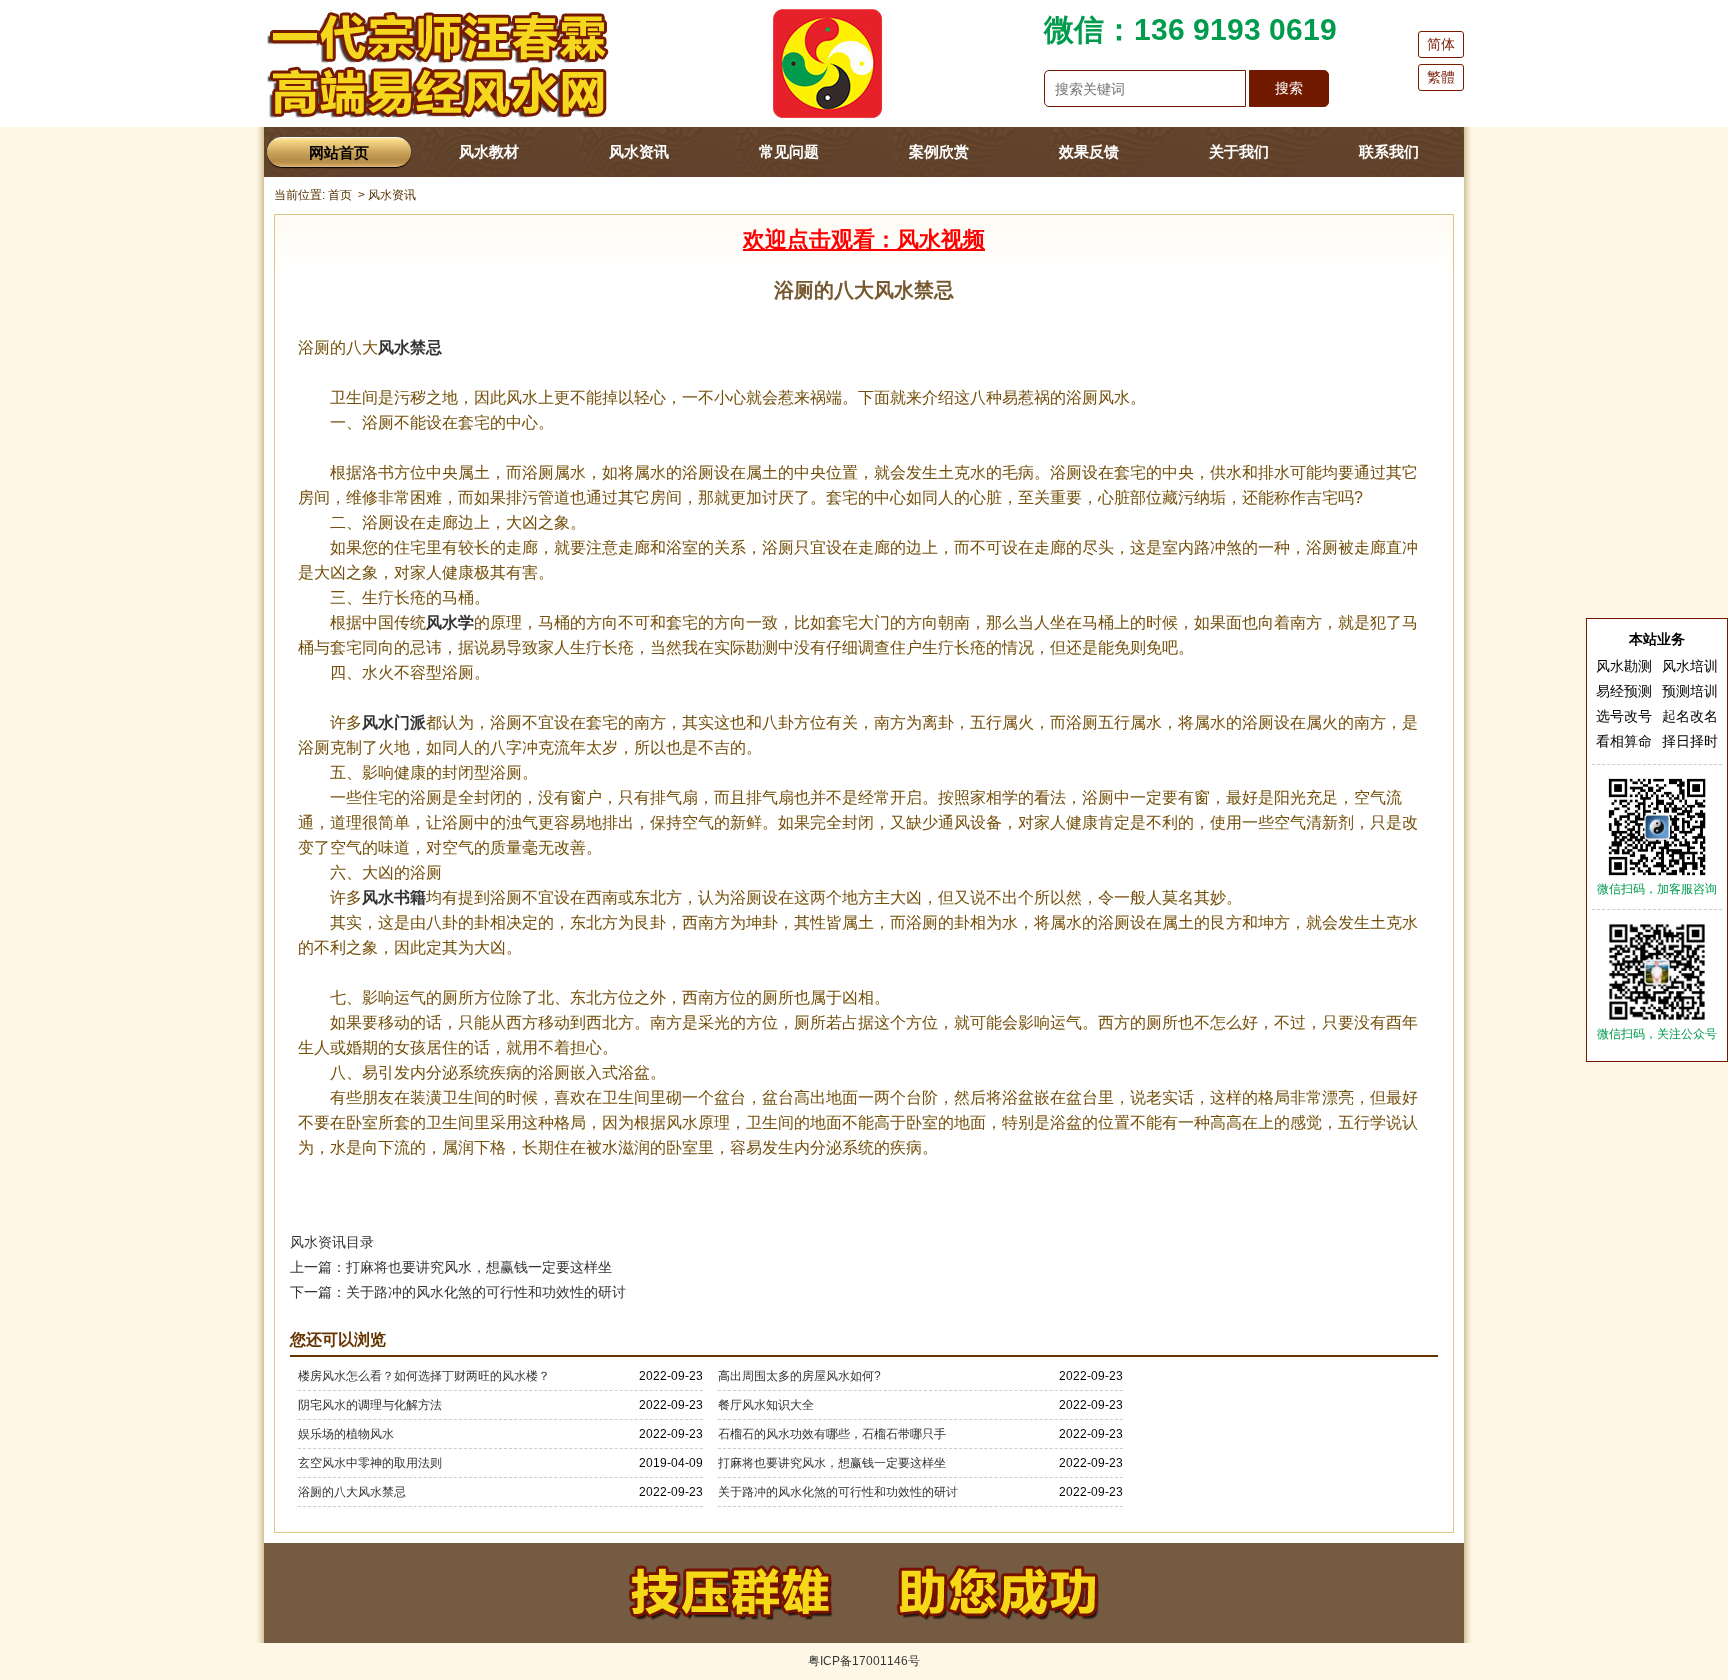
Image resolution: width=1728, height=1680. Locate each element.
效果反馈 (1089, 151)
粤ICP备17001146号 (864, 1661)
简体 (1441, 44)
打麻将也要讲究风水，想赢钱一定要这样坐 (832, 1463)
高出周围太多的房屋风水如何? (799, 1376)
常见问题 (789, 151)
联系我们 (1389, 151)
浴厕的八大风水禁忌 (352, 1492)
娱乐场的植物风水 (346, 1434)
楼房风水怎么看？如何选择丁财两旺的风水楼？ (424, 1376)
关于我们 (1239, 151)
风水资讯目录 (332, 1242)
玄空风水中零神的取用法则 (370, 1463)
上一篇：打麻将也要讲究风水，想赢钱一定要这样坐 (451, 1267)
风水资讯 (639, 151)
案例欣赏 (939, 151)
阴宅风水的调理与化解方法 (370, 1405)
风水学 (450, 622)
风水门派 (394, 722)
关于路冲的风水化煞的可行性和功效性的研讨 (838, 1492)
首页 (340, 195)
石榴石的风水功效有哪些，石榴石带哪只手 (832, 1434)
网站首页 (339, 152)
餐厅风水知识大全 (766, 1405)
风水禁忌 (410, 347)
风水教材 (489, 151)
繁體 (1441, 77)
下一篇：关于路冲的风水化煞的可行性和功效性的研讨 (458, 1292)
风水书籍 (394, 897)
